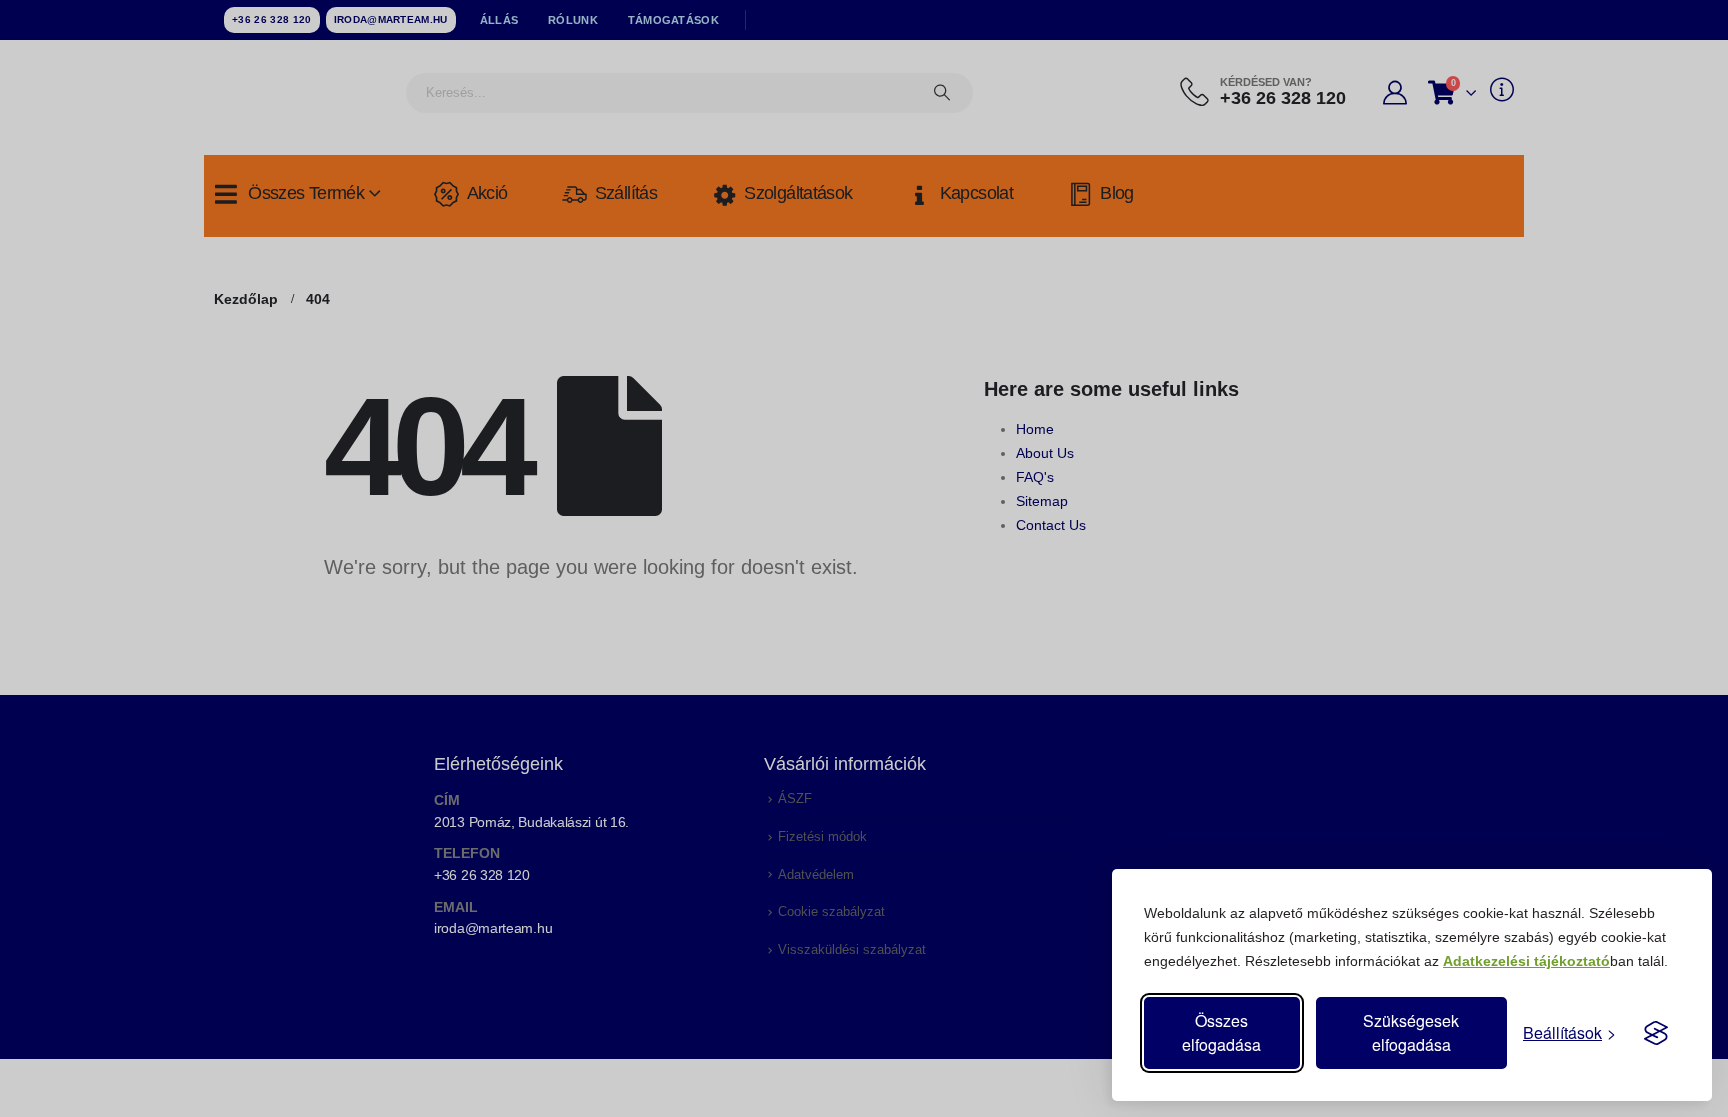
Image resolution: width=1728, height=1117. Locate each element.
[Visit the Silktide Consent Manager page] (1656, 1033)
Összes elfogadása (1221, 1032)
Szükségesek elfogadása (1411, 1032)
